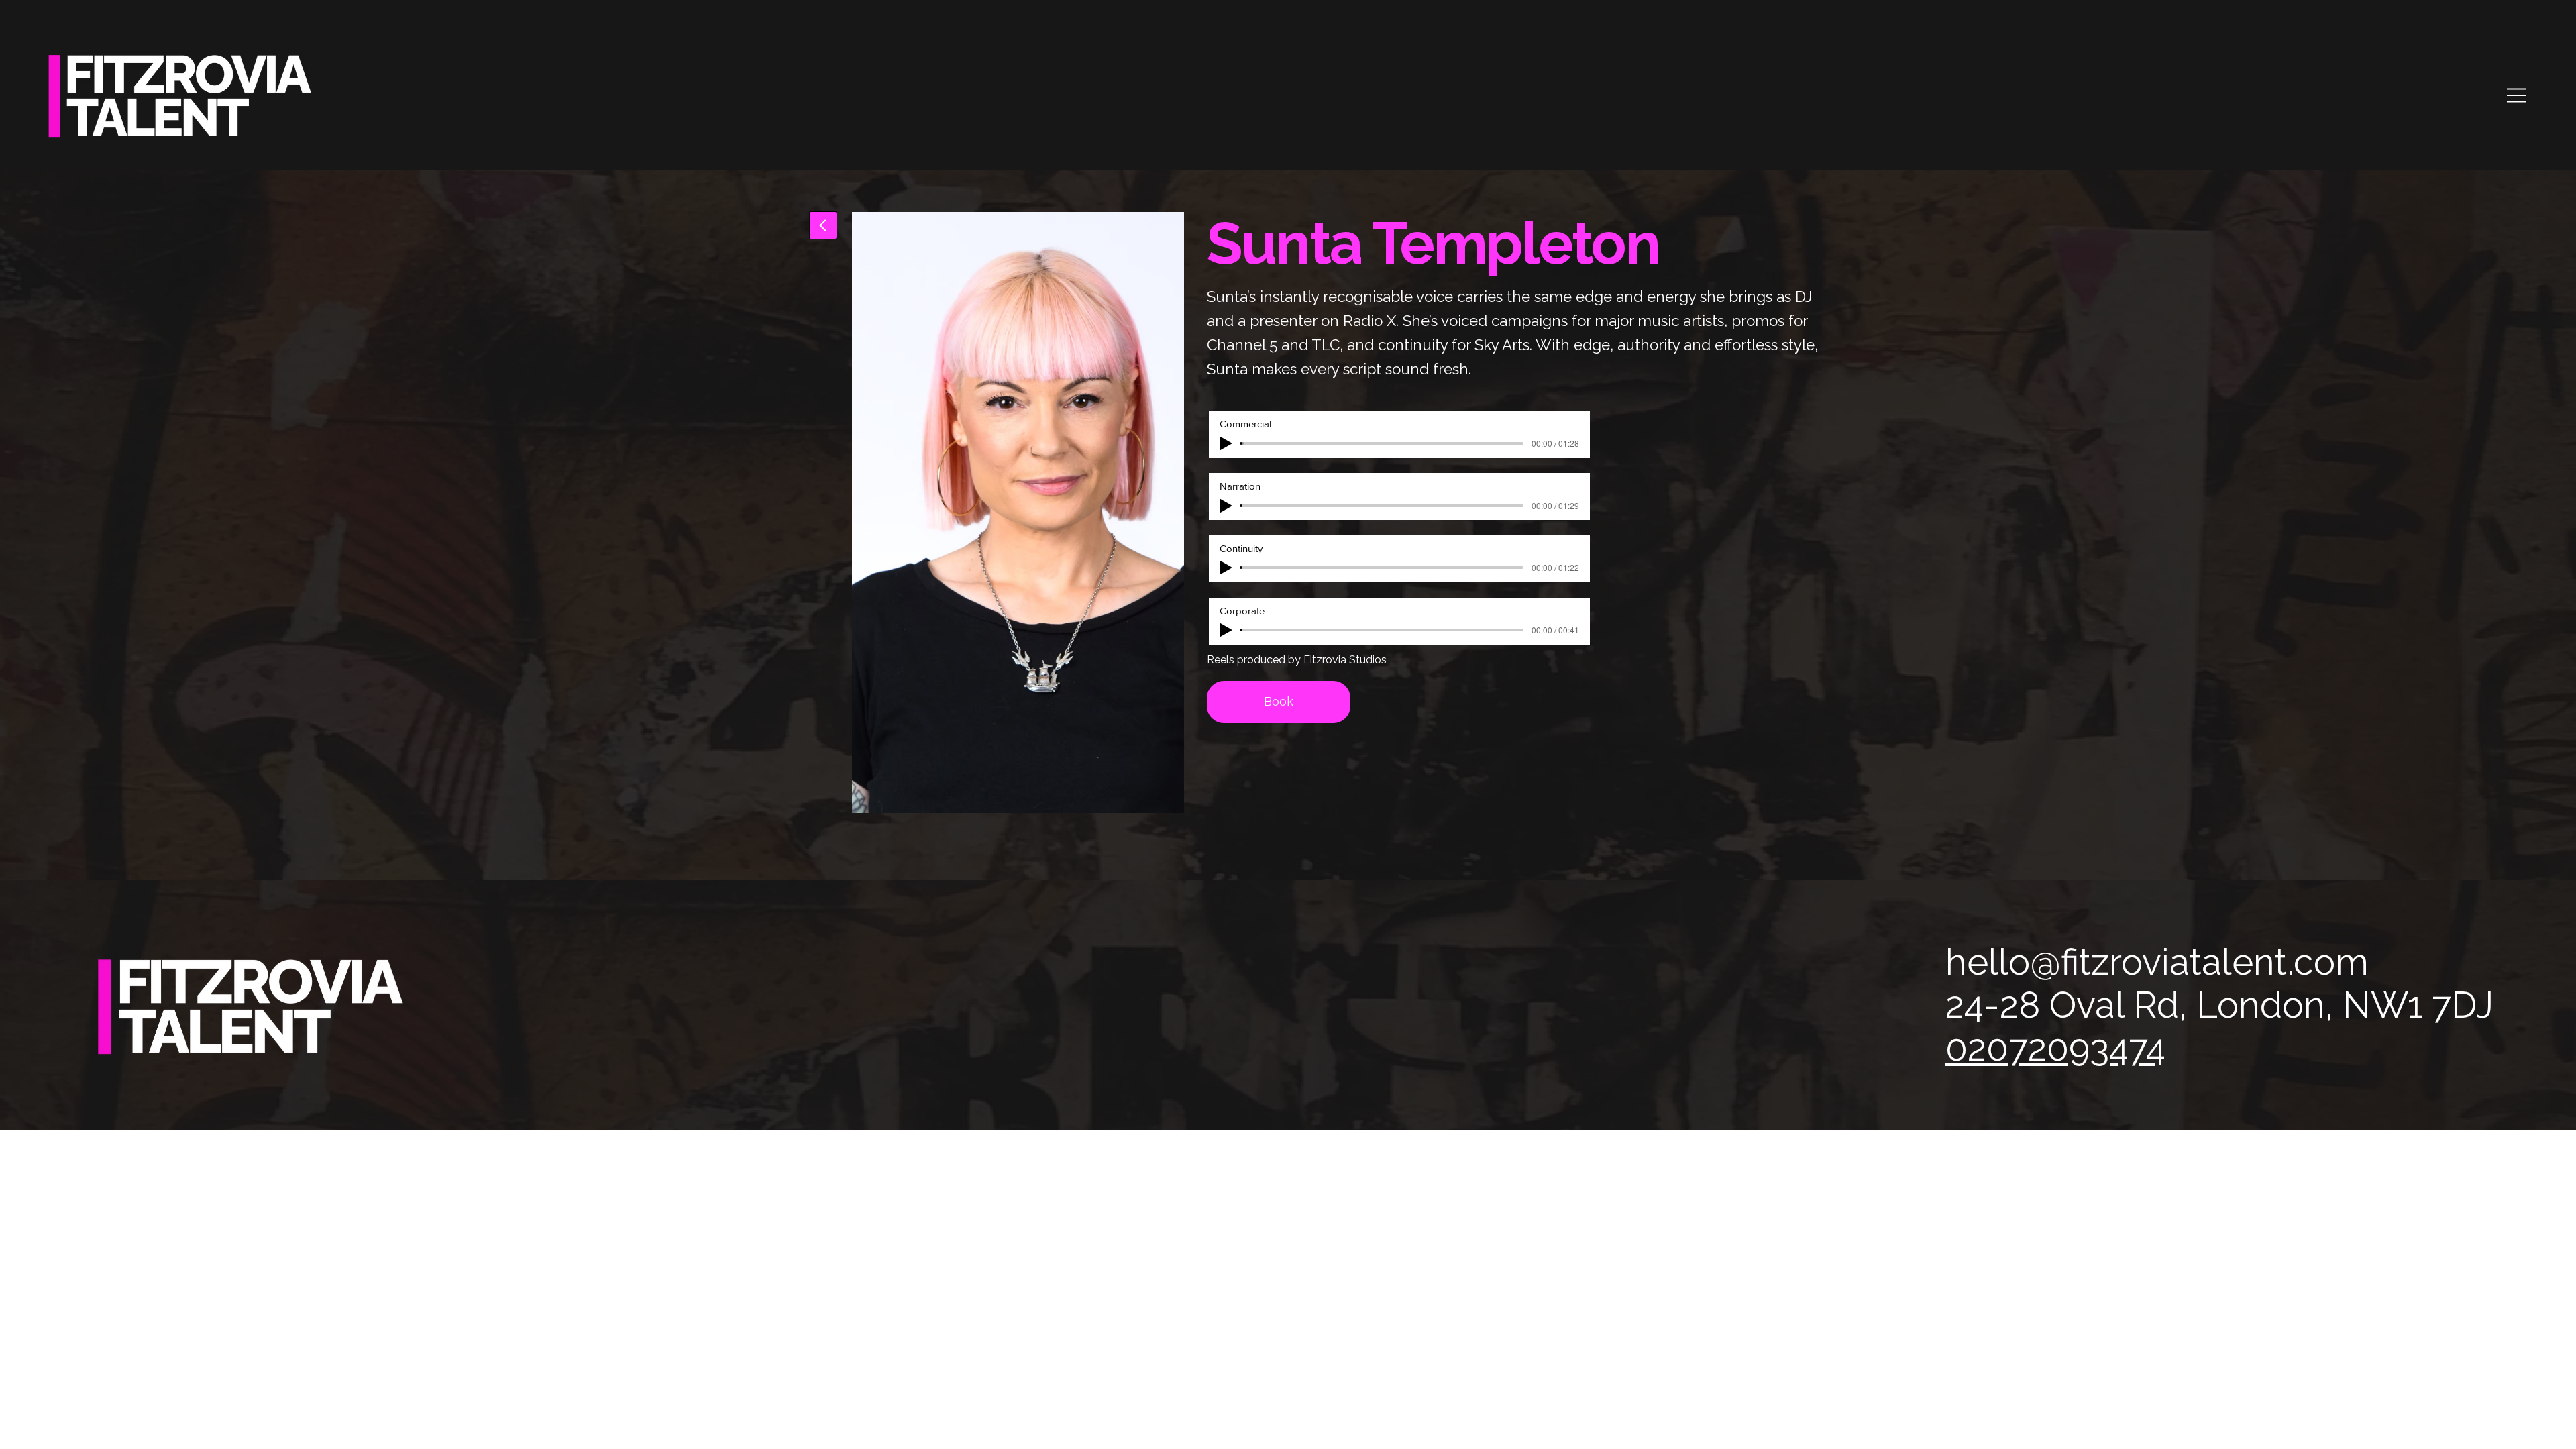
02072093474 (2055, 1048)
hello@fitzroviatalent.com (2157, 962)
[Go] (823, 225)
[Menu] (2517, 95)
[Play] (1226, 443)
